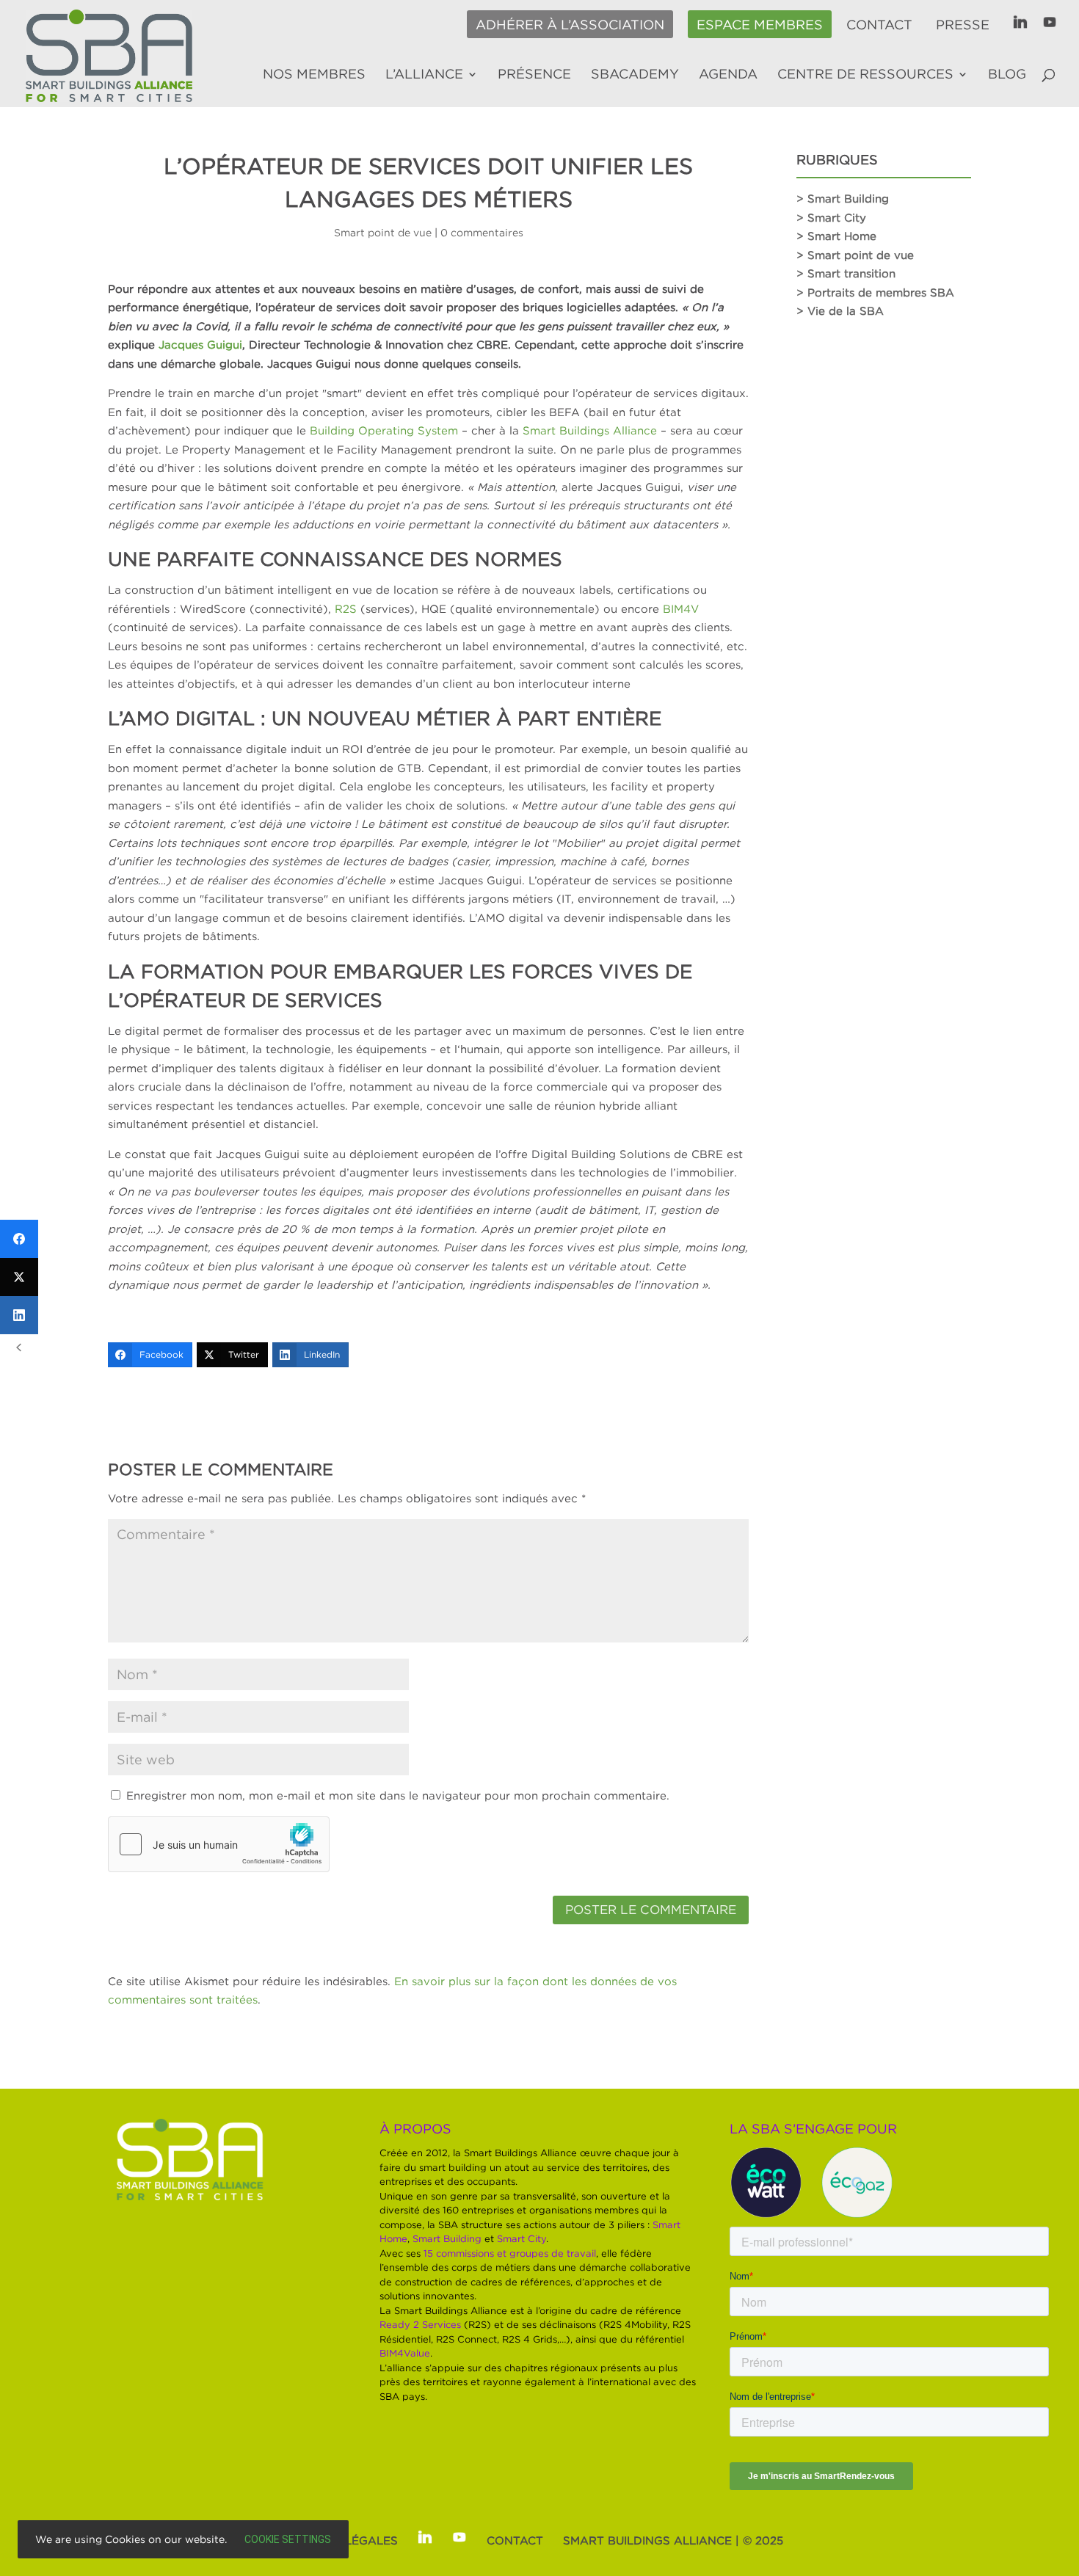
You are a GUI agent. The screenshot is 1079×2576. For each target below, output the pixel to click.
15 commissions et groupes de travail (510, 2253)
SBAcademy (635, 75)
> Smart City (831, 217)
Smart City (522, 2238)
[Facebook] (19, 1239)
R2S (346, 608)
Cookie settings (288, 2539)
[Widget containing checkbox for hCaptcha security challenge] (219, 1844)
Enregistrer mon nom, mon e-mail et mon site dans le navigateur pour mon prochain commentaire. (398, 1795)
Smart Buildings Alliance (590, 430)
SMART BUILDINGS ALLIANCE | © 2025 (673, 2540)
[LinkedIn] (19, 1315)
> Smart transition (846, 273)
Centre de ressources (865, 75)
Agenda (728, 75)
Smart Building (447, 2238)
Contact (879, 25)
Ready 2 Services (420, 2324)
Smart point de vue (383, 232)
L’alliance (424, 75)
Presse (963, 25)
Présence (534, 75)
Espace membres (760, 25)
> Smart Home (836, 236)
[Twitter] (19, 1277)
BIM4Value (405, 2353)
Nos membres (314, 75)
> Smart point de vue (855, 255)
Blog (1007, 75)
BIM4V (681, 608)
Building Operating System (384, 430)
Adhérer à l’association (570, 25)
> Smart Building (843, 198)
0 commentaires (482, 232)
